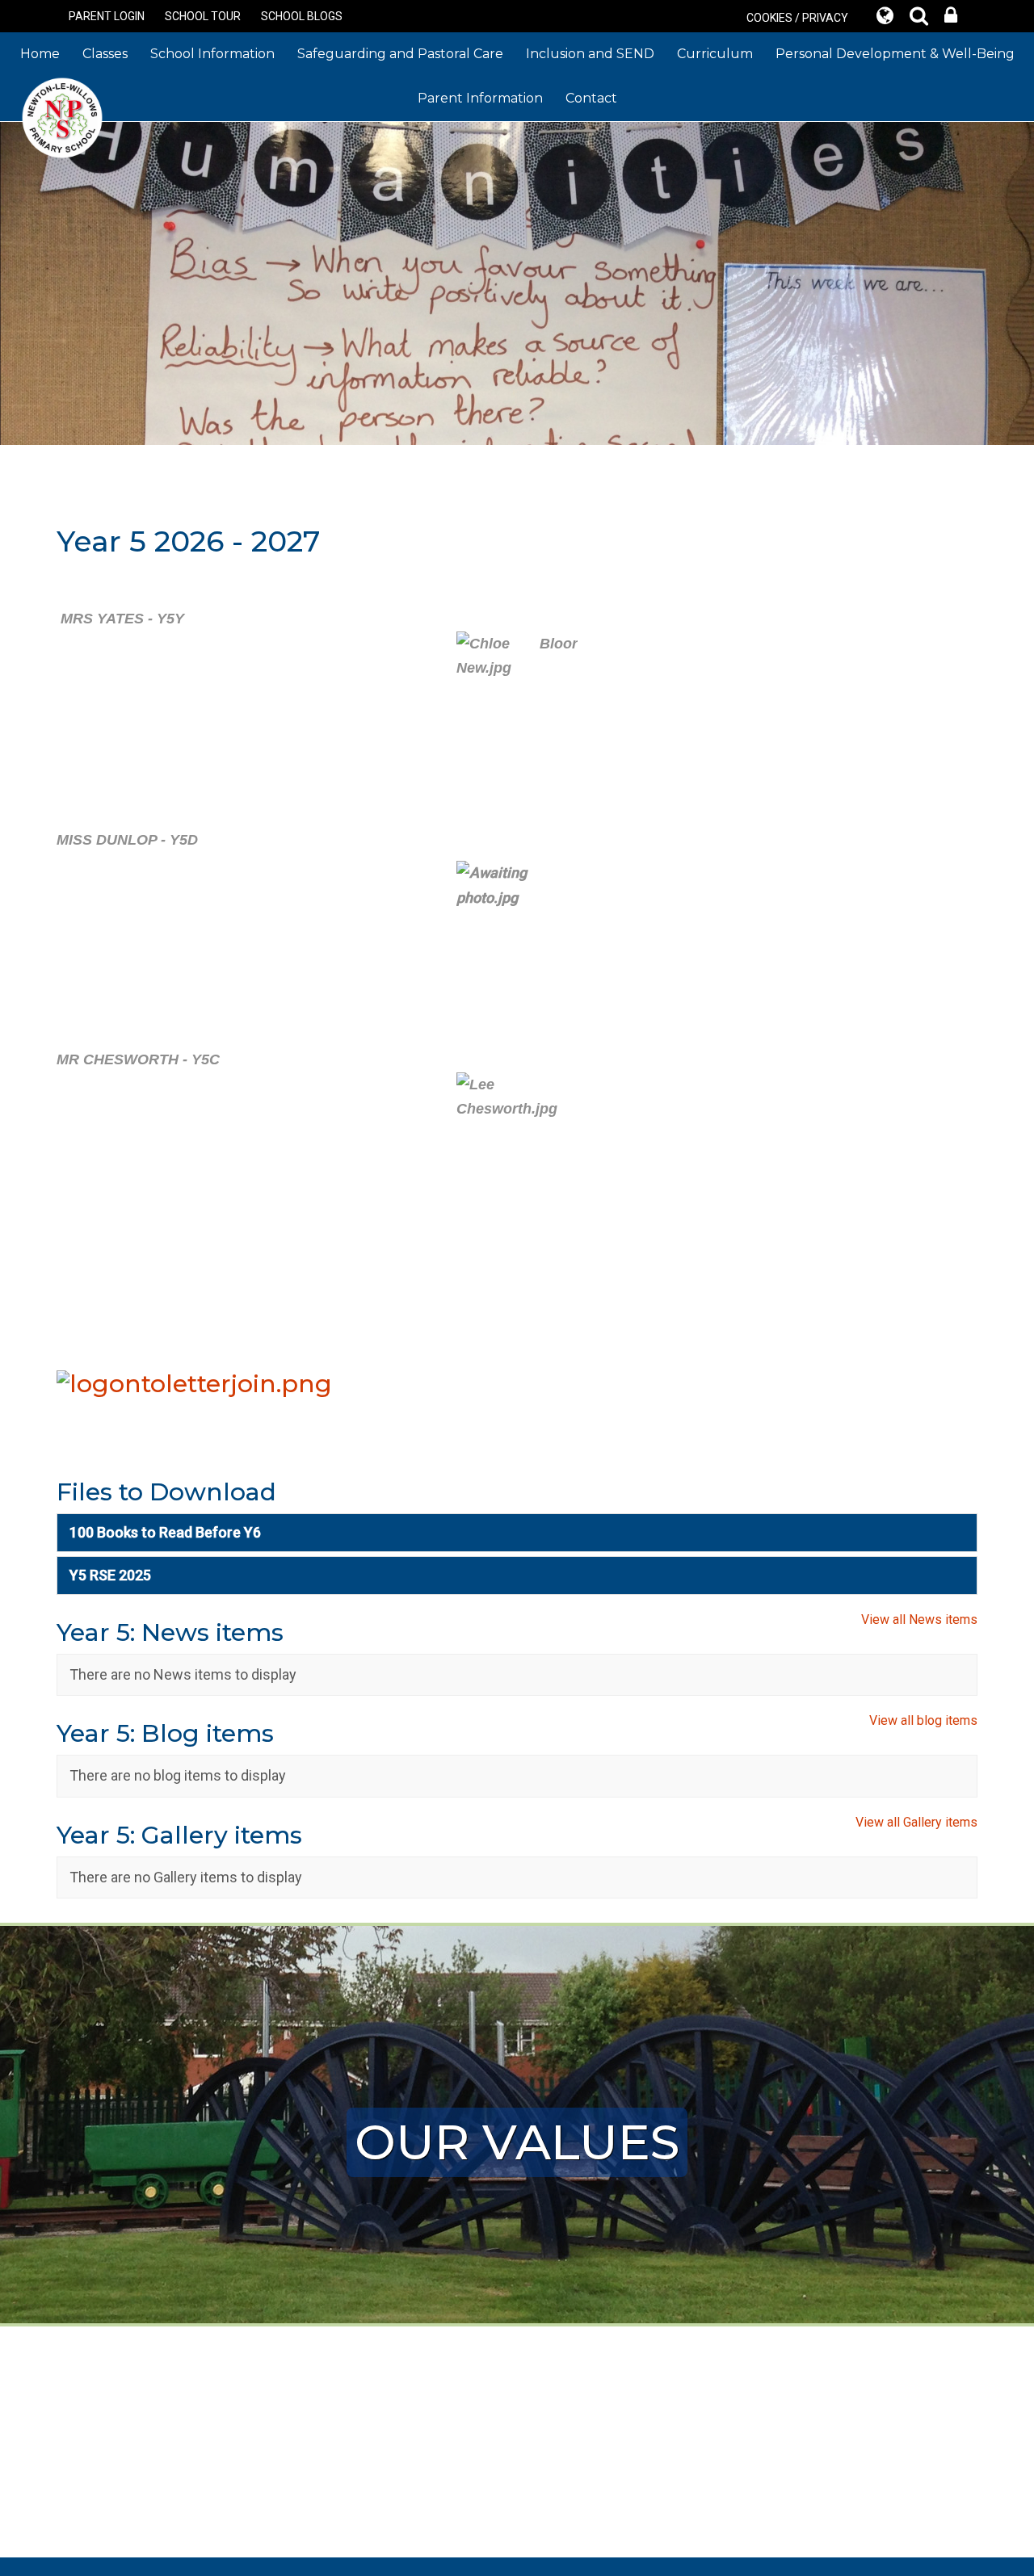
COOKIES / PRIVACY (797, 18)
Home (40, 54)
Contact (591, 98)
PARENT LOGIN (107, 16)
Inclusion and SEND (590, 54)
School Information (212, 54)
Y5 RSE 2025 (110, 1575)
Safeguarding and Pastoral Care (400, 54)
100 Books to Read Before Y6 (165, 1532)
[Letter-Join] (194, 1382)
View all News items (919, 1619)
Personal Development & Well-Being (895, 54)
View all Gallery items (916, 1822)
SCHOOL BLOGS (302, 16)
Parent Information (480, 98)
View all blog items (923, 1720)
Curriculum (715, 54)
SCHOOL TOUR (203, 16)
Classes (105, 54)
